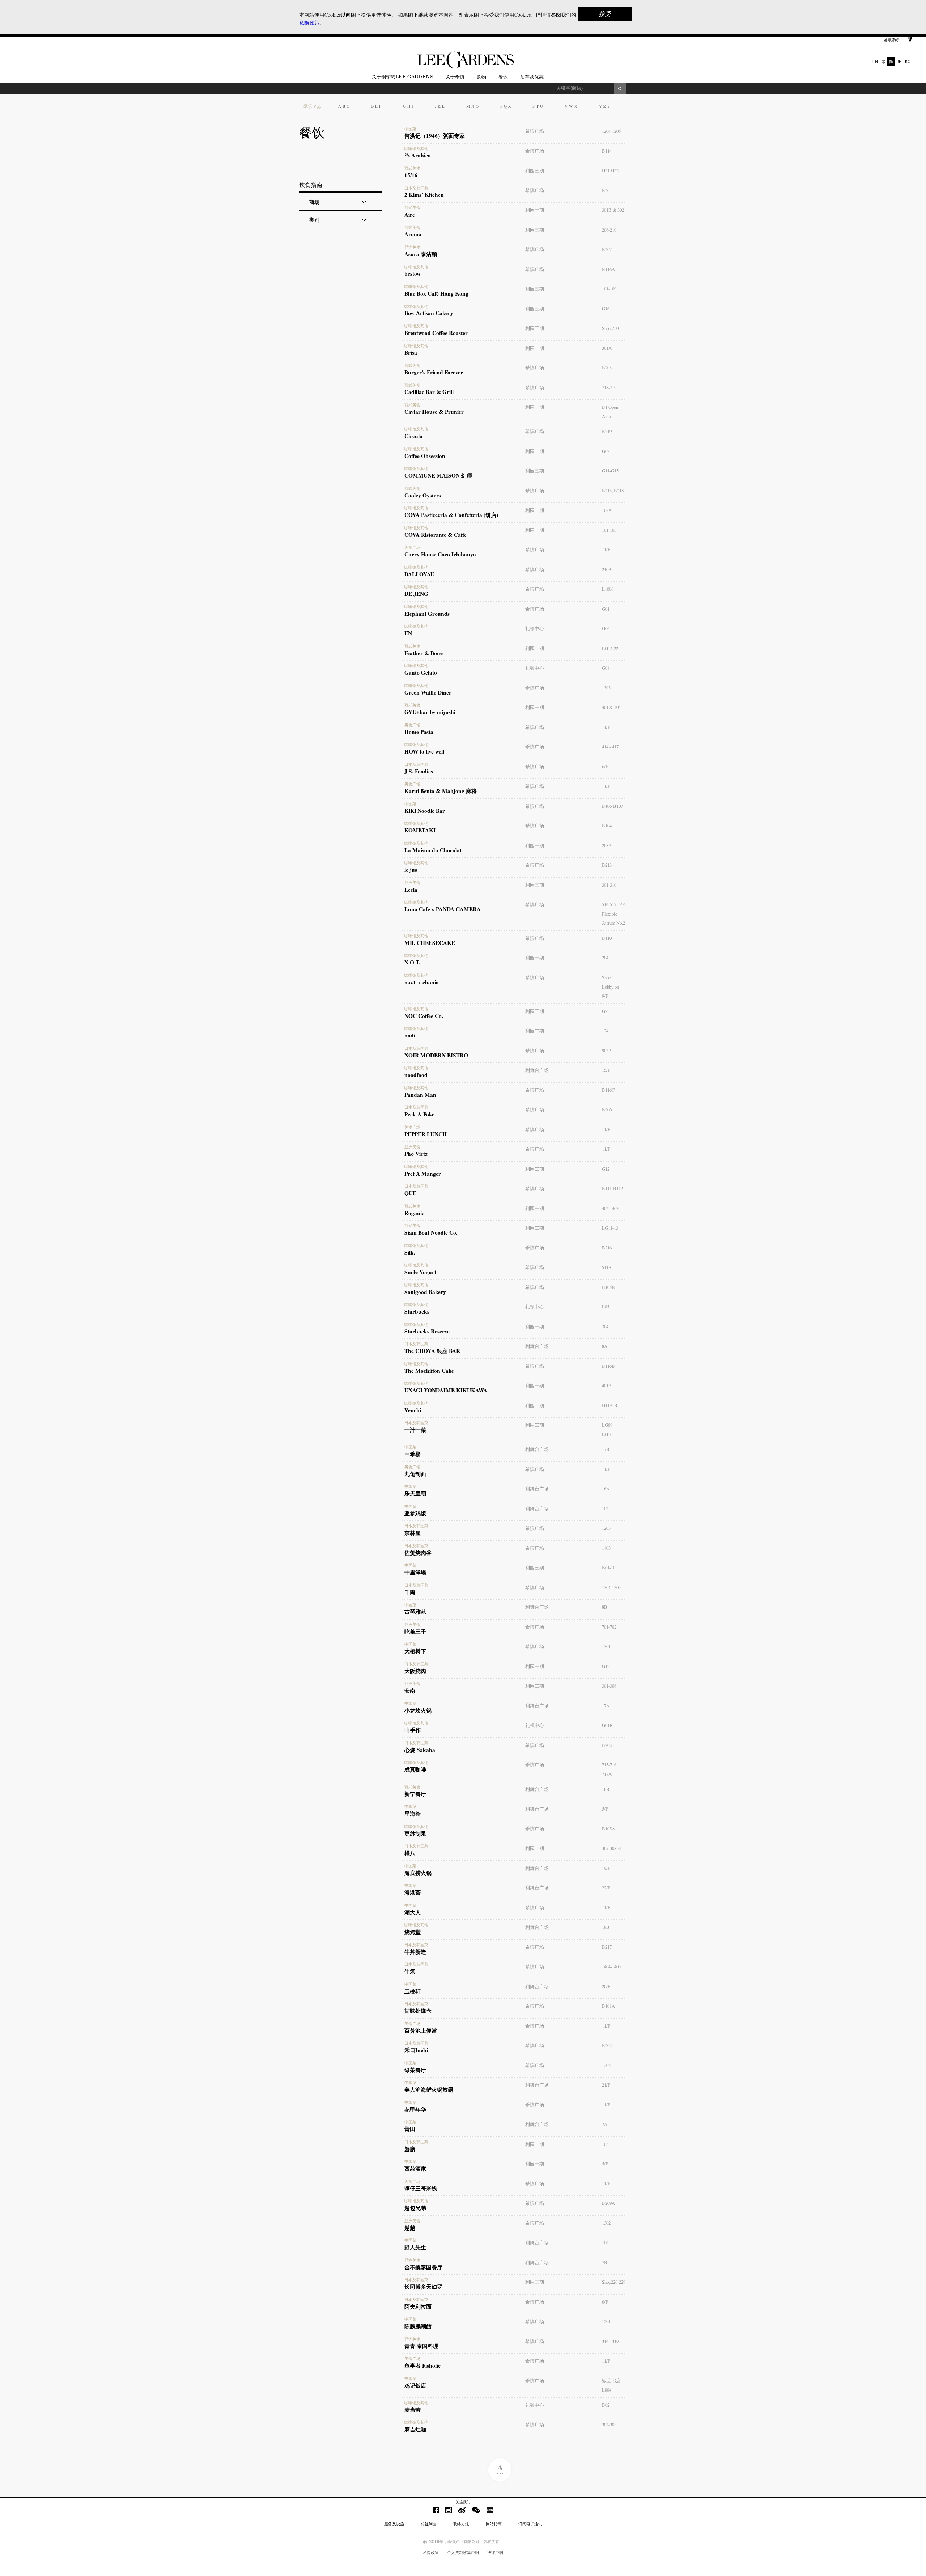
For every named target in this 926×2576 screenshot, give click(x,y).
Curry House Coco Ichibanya (440, 552)
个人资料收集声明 (463, 2552)
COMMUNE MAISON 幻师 (438, 473)
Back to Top (500, 2470)
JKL (440, 106)
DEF (377, 106)
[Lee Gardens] (463, 66)
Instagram (449, 2510)
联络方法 (461, 2524)
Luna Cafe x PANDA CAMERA (443, 907)
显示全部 (312, 106)
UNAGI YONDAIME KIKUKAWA (446, 1388)
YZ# (605, 106)
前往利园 (429, 2524)
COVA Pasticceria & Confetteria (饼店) (451, 512)
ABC (344, 106)
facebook (436, 2510)
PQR (506, 106)
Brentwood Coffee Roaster (436, 330)
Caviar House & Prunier (434, 409)
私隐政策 (431, 2552)
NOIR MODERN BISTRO (436, 1053)
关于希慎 (455, 77)
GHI (409, 106)
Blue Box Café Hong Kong (436, 291)
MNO (473, 106)
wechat (476, 2510)
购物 (481, 77)
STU (538, 106)
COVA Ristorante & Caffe (436, 532)
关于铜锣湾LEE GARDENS (403, 77)
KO (908, 61)
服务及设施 (394, 2524)
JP (899, 61)
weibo (462, 2510)
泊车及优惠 (532, 77)
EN (875, 61)
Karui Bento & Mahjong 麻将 (441, 788)
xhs (490, 2510)
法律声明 (495, 2552)
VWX (572, 106)
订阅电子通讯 (530, 2524)
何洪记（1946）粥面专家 (435, 133)
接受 (605, 14)
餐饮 (503, 77)
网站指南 (494, 2524)
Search (620, 89)
